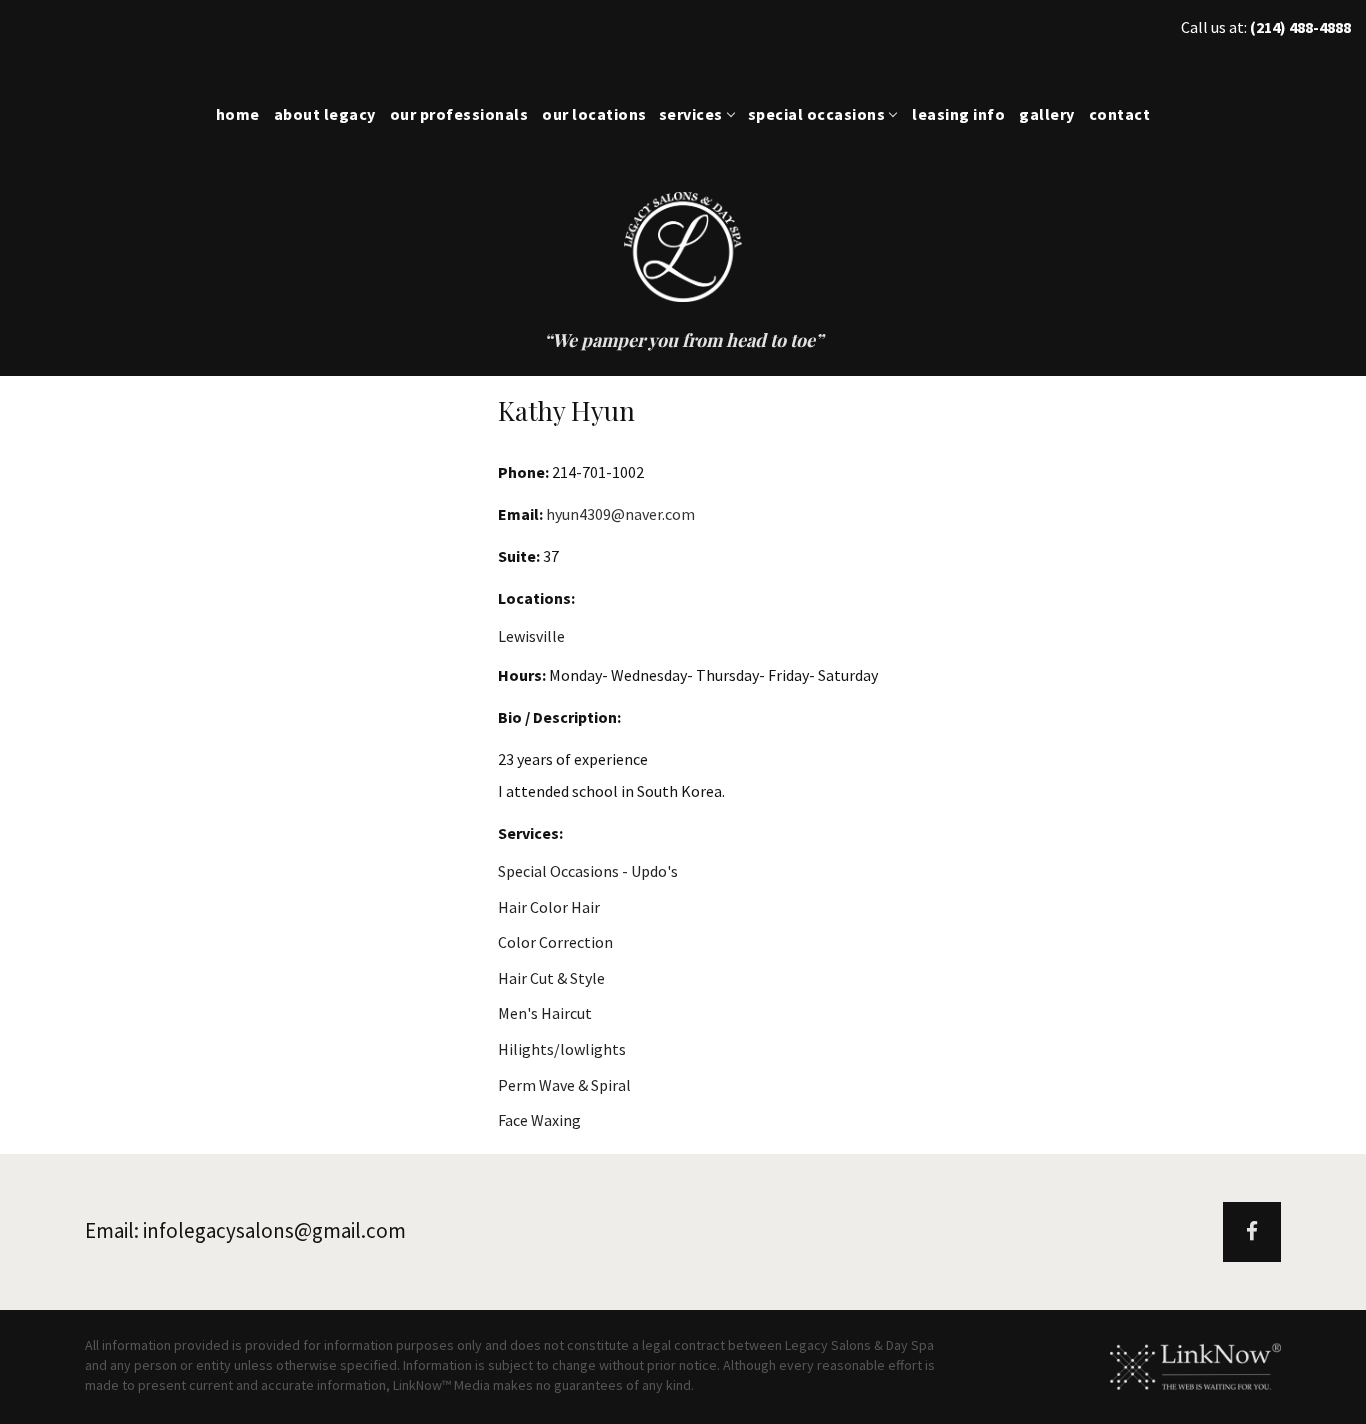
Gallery (1047, 114)
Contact (1120, 114)
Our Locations (594, 114)
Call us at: (1266, 27)
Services (691, 114)
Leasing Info (958, 114)
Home (238, 114)
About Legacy (325, 114)
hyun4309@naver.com (620, 514)
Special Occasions (817, 114)
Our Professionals (459, 114)
